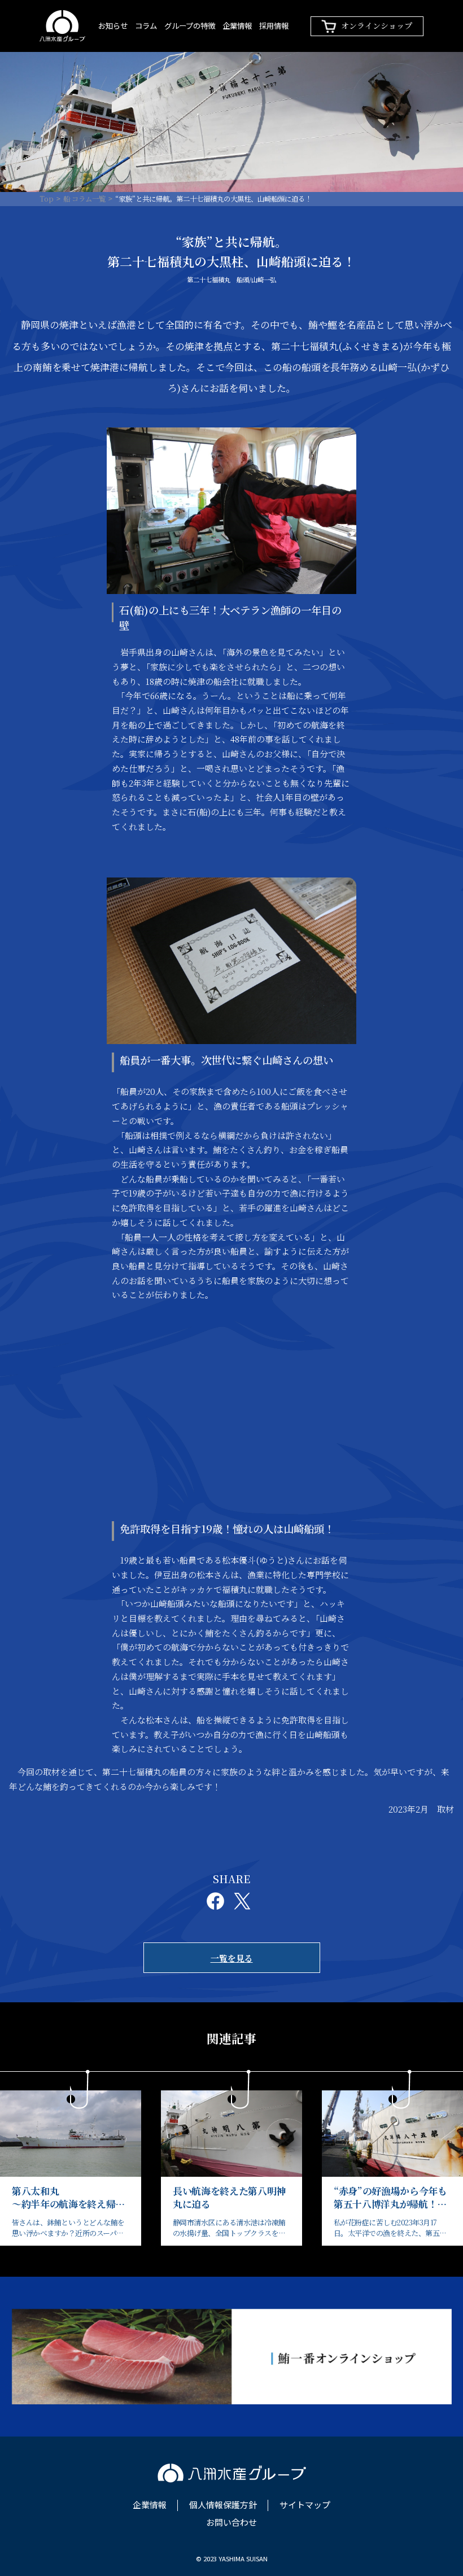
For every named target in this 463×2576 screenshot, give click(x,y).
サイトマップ (305, 2505)
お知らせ (113, 25)
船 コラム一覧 (84, 199)
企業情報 (237, 25)
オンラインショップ (377, 25)
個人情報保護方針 (223, 2505)
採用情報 (274, 25)
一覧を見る (232, 1958)
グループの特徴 (190, 25)
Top (47, 199)
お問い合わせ (231, 2523)
